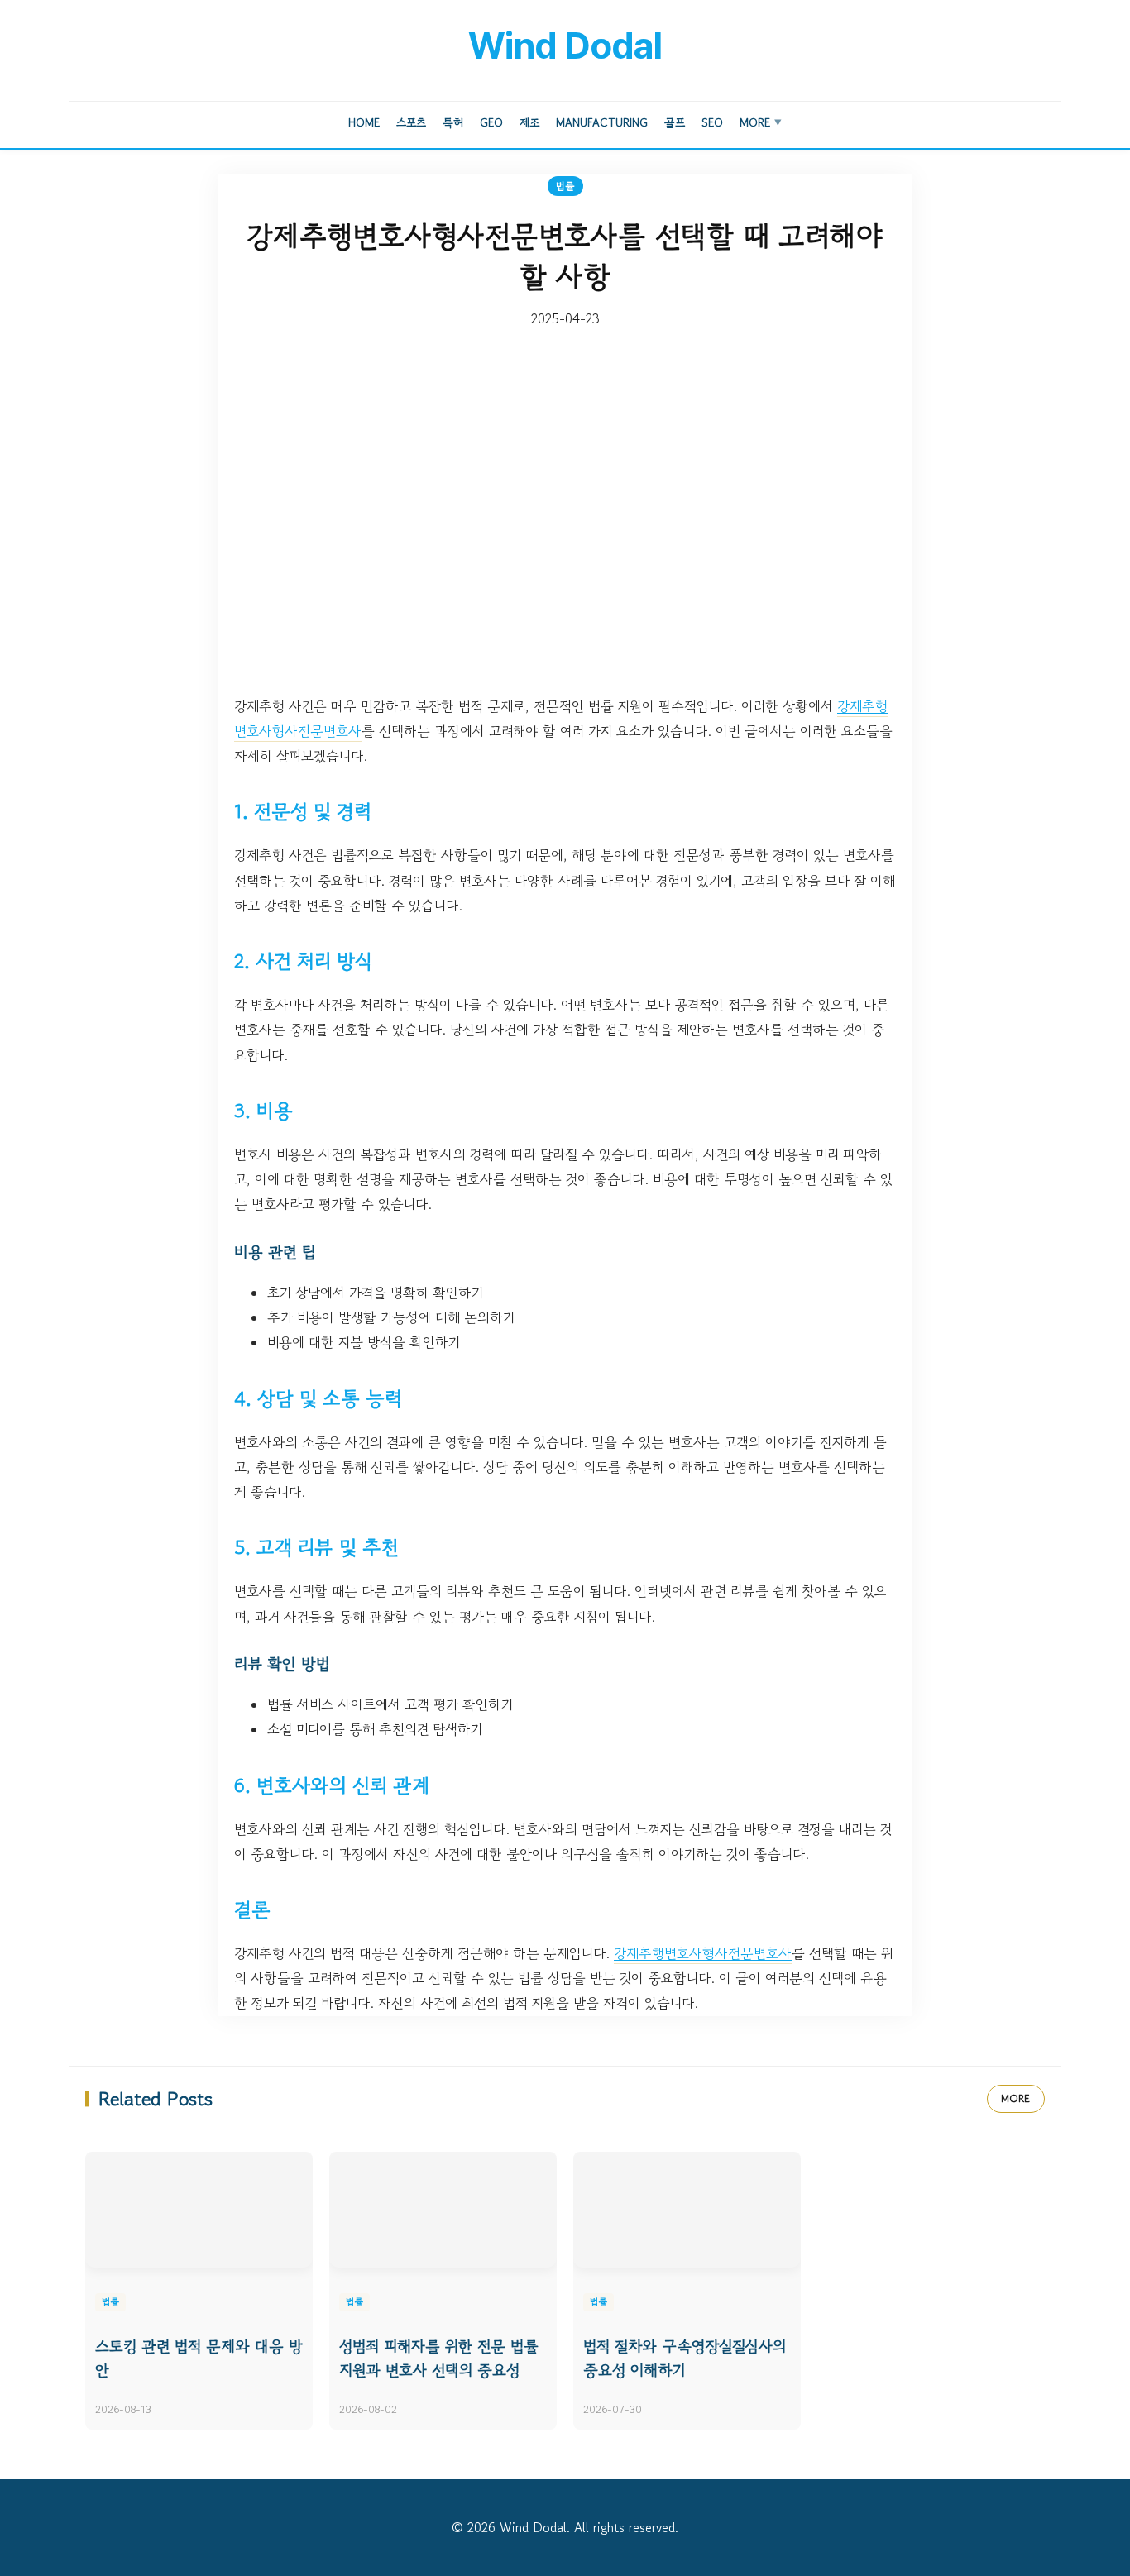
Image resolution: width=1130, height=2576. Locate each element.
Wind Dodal (565, 45)
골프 (675, 122)
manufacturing (602, 122)
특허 (453, 122)
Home (364, 122)
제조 (529, 122)
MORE (1016, 2098)
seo (712, 122)
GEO (491, 122)
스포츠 (411, 122)
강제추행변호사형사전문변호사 (703, 1953)
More (761, 122)
